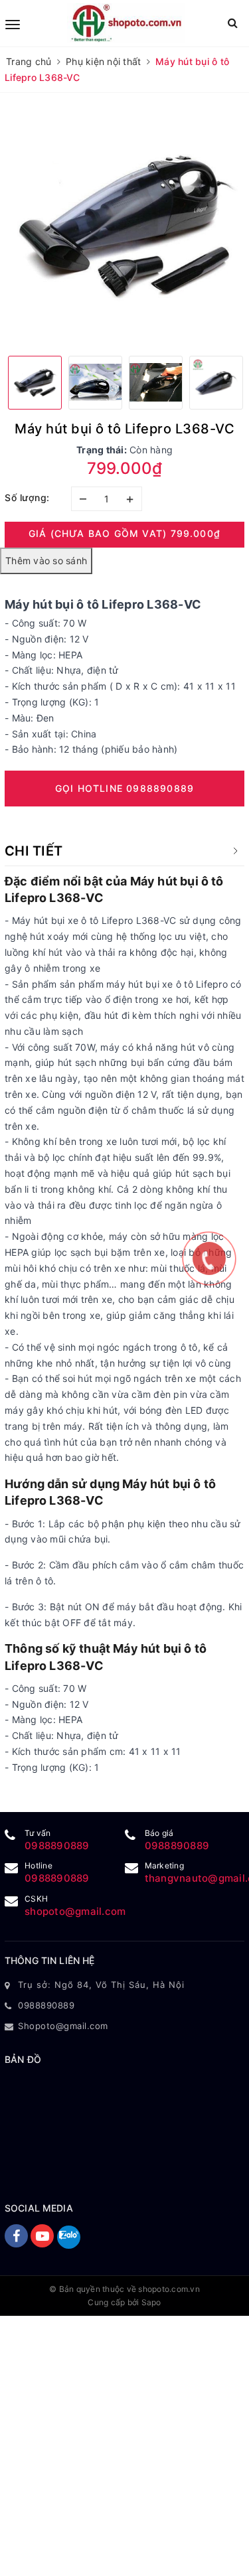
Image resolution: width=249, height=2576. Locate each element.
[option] (124, 226)
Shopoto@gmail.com (63, 2026)
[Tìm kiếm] (233, 23)
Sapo (151, 2302)
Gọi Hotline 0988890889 (124, 788)
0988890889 (57, 1846)
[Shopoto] (126, 23)
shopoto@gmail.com (75, 1911)
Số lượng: (27, 497)
